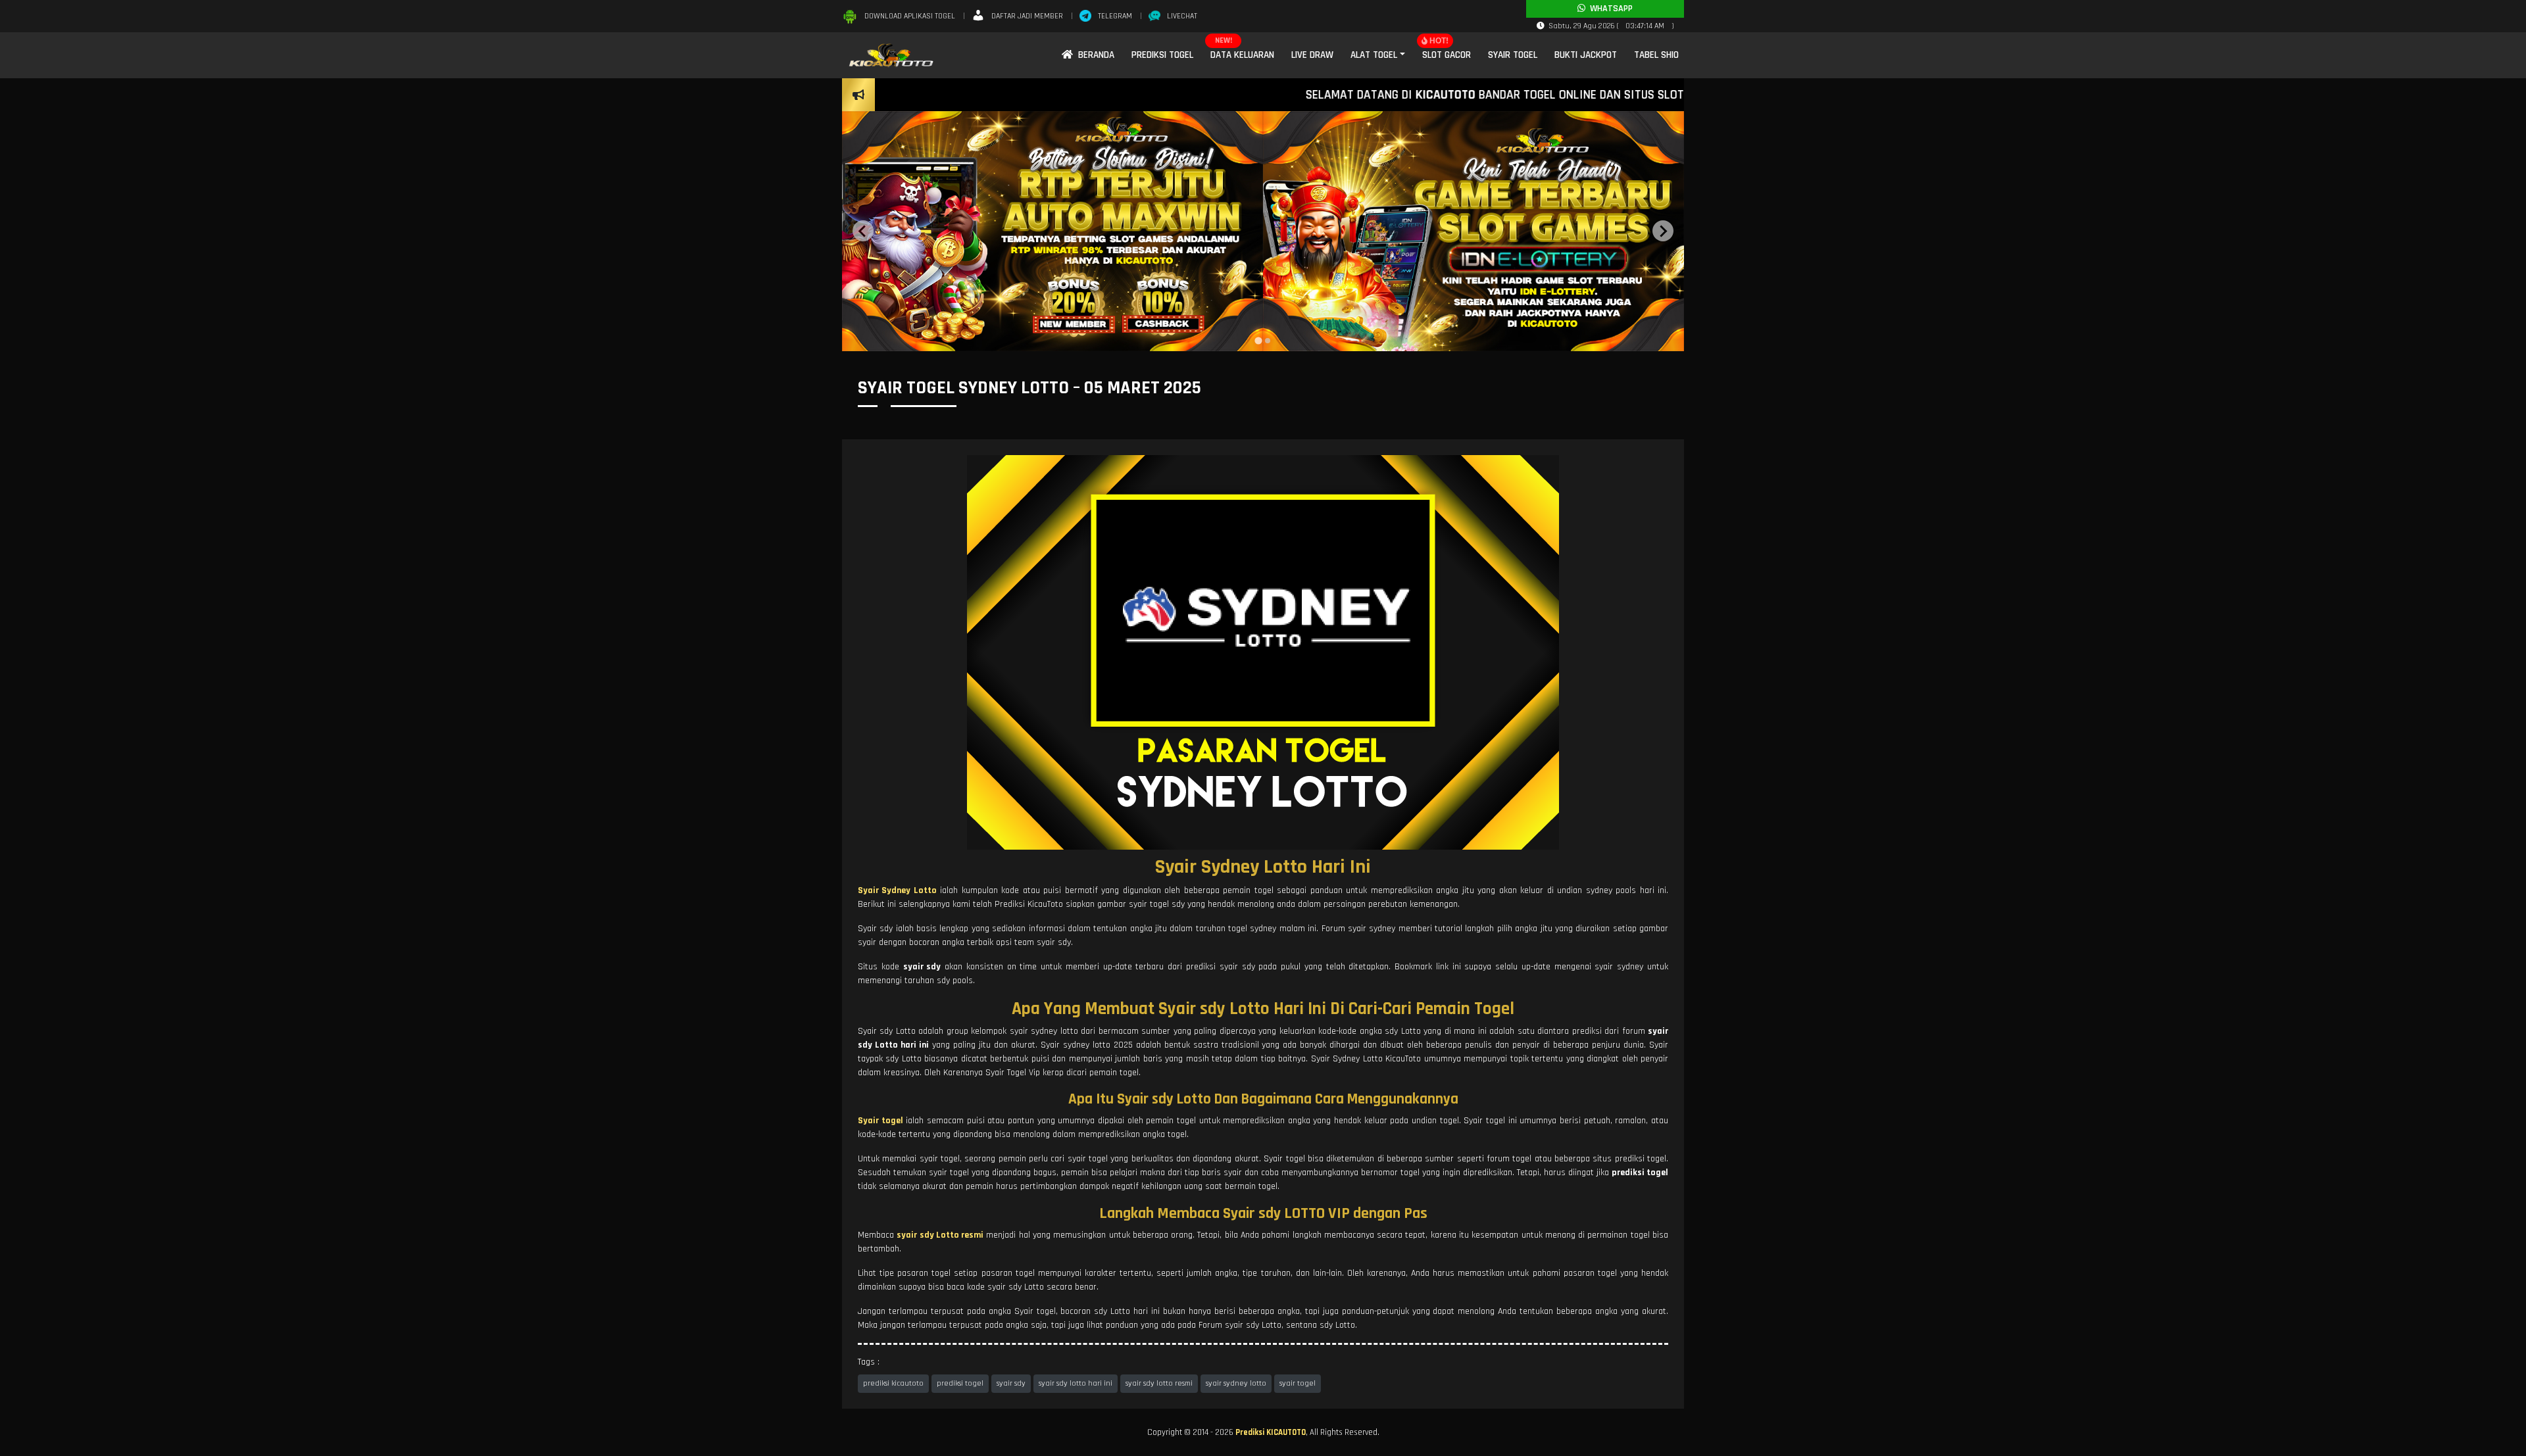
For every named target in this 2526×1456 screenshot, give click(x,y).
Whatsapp (1609, 9)
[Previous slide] (863, 231)
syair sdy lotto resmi (1159, 1383)
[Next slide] (1663, 231)
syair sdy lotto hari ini (1076, 1383)
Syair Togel (1513, 55)
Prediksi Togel (1162, 55)
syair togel (1298, 1383)
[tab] (1258, 341)
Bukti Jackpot (1586, 55)
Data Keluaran (1242, 55)
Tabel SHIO (1656, 55)
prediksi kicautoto (893, 1383)
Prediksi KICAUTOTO (1271, 1432)
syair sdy (1011, 1383)
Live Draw (1312, 55)
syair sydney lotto (1236, 1383)
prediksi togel (960, 1383)
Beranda (1094, 55)
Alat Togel (1374, 55)
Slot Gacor (1447, 55)
